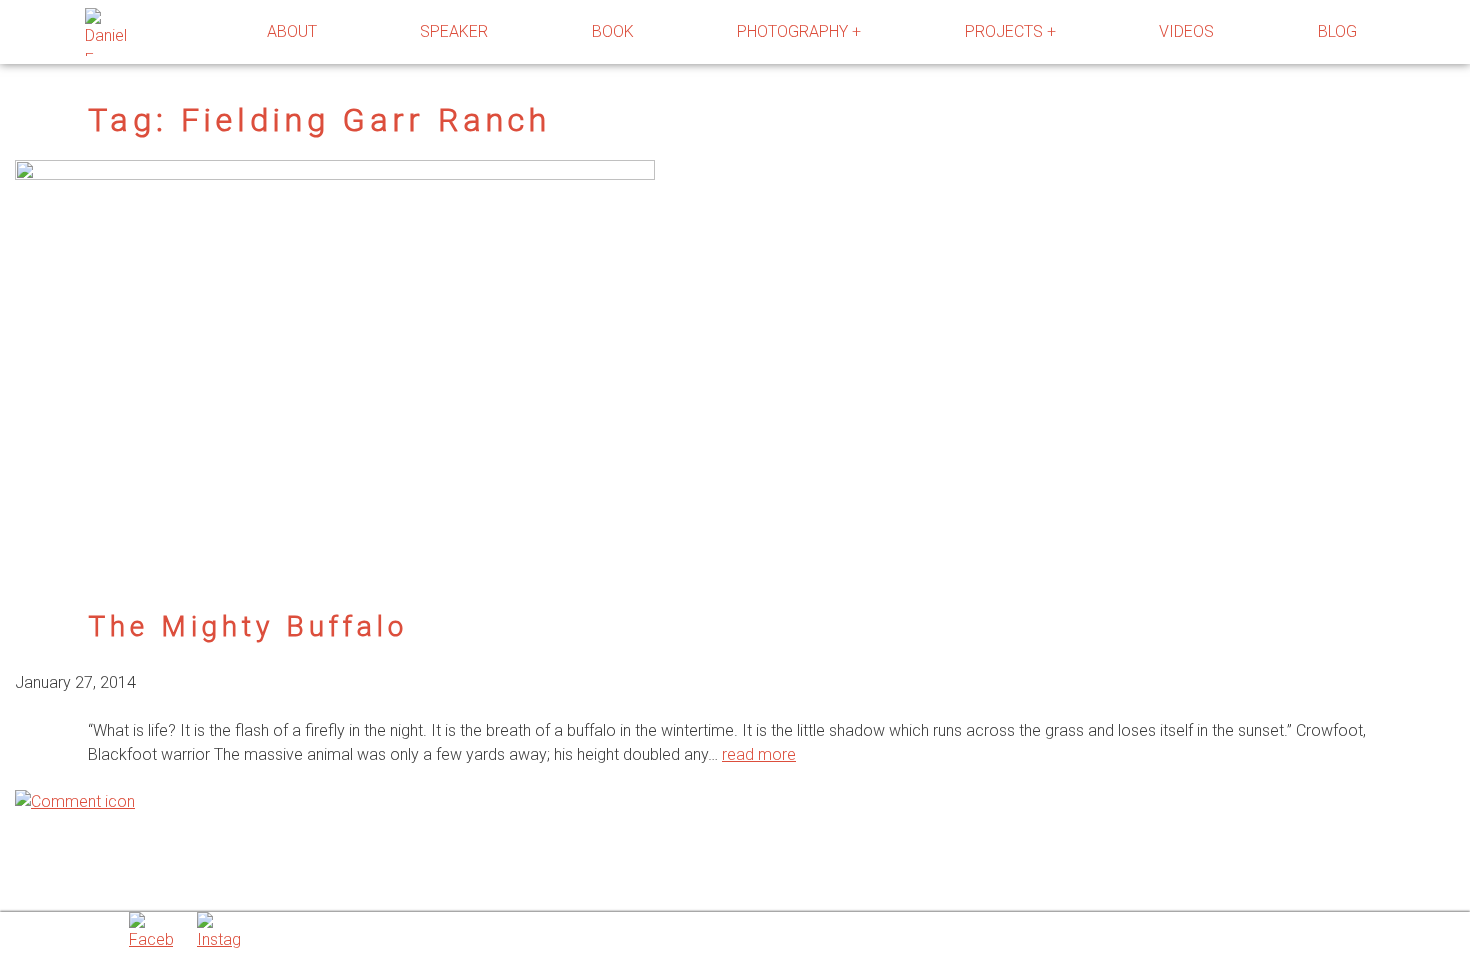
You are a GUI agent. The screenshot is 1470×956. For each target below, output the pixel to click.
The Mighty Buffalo (248, 626)
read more (759, 754)
